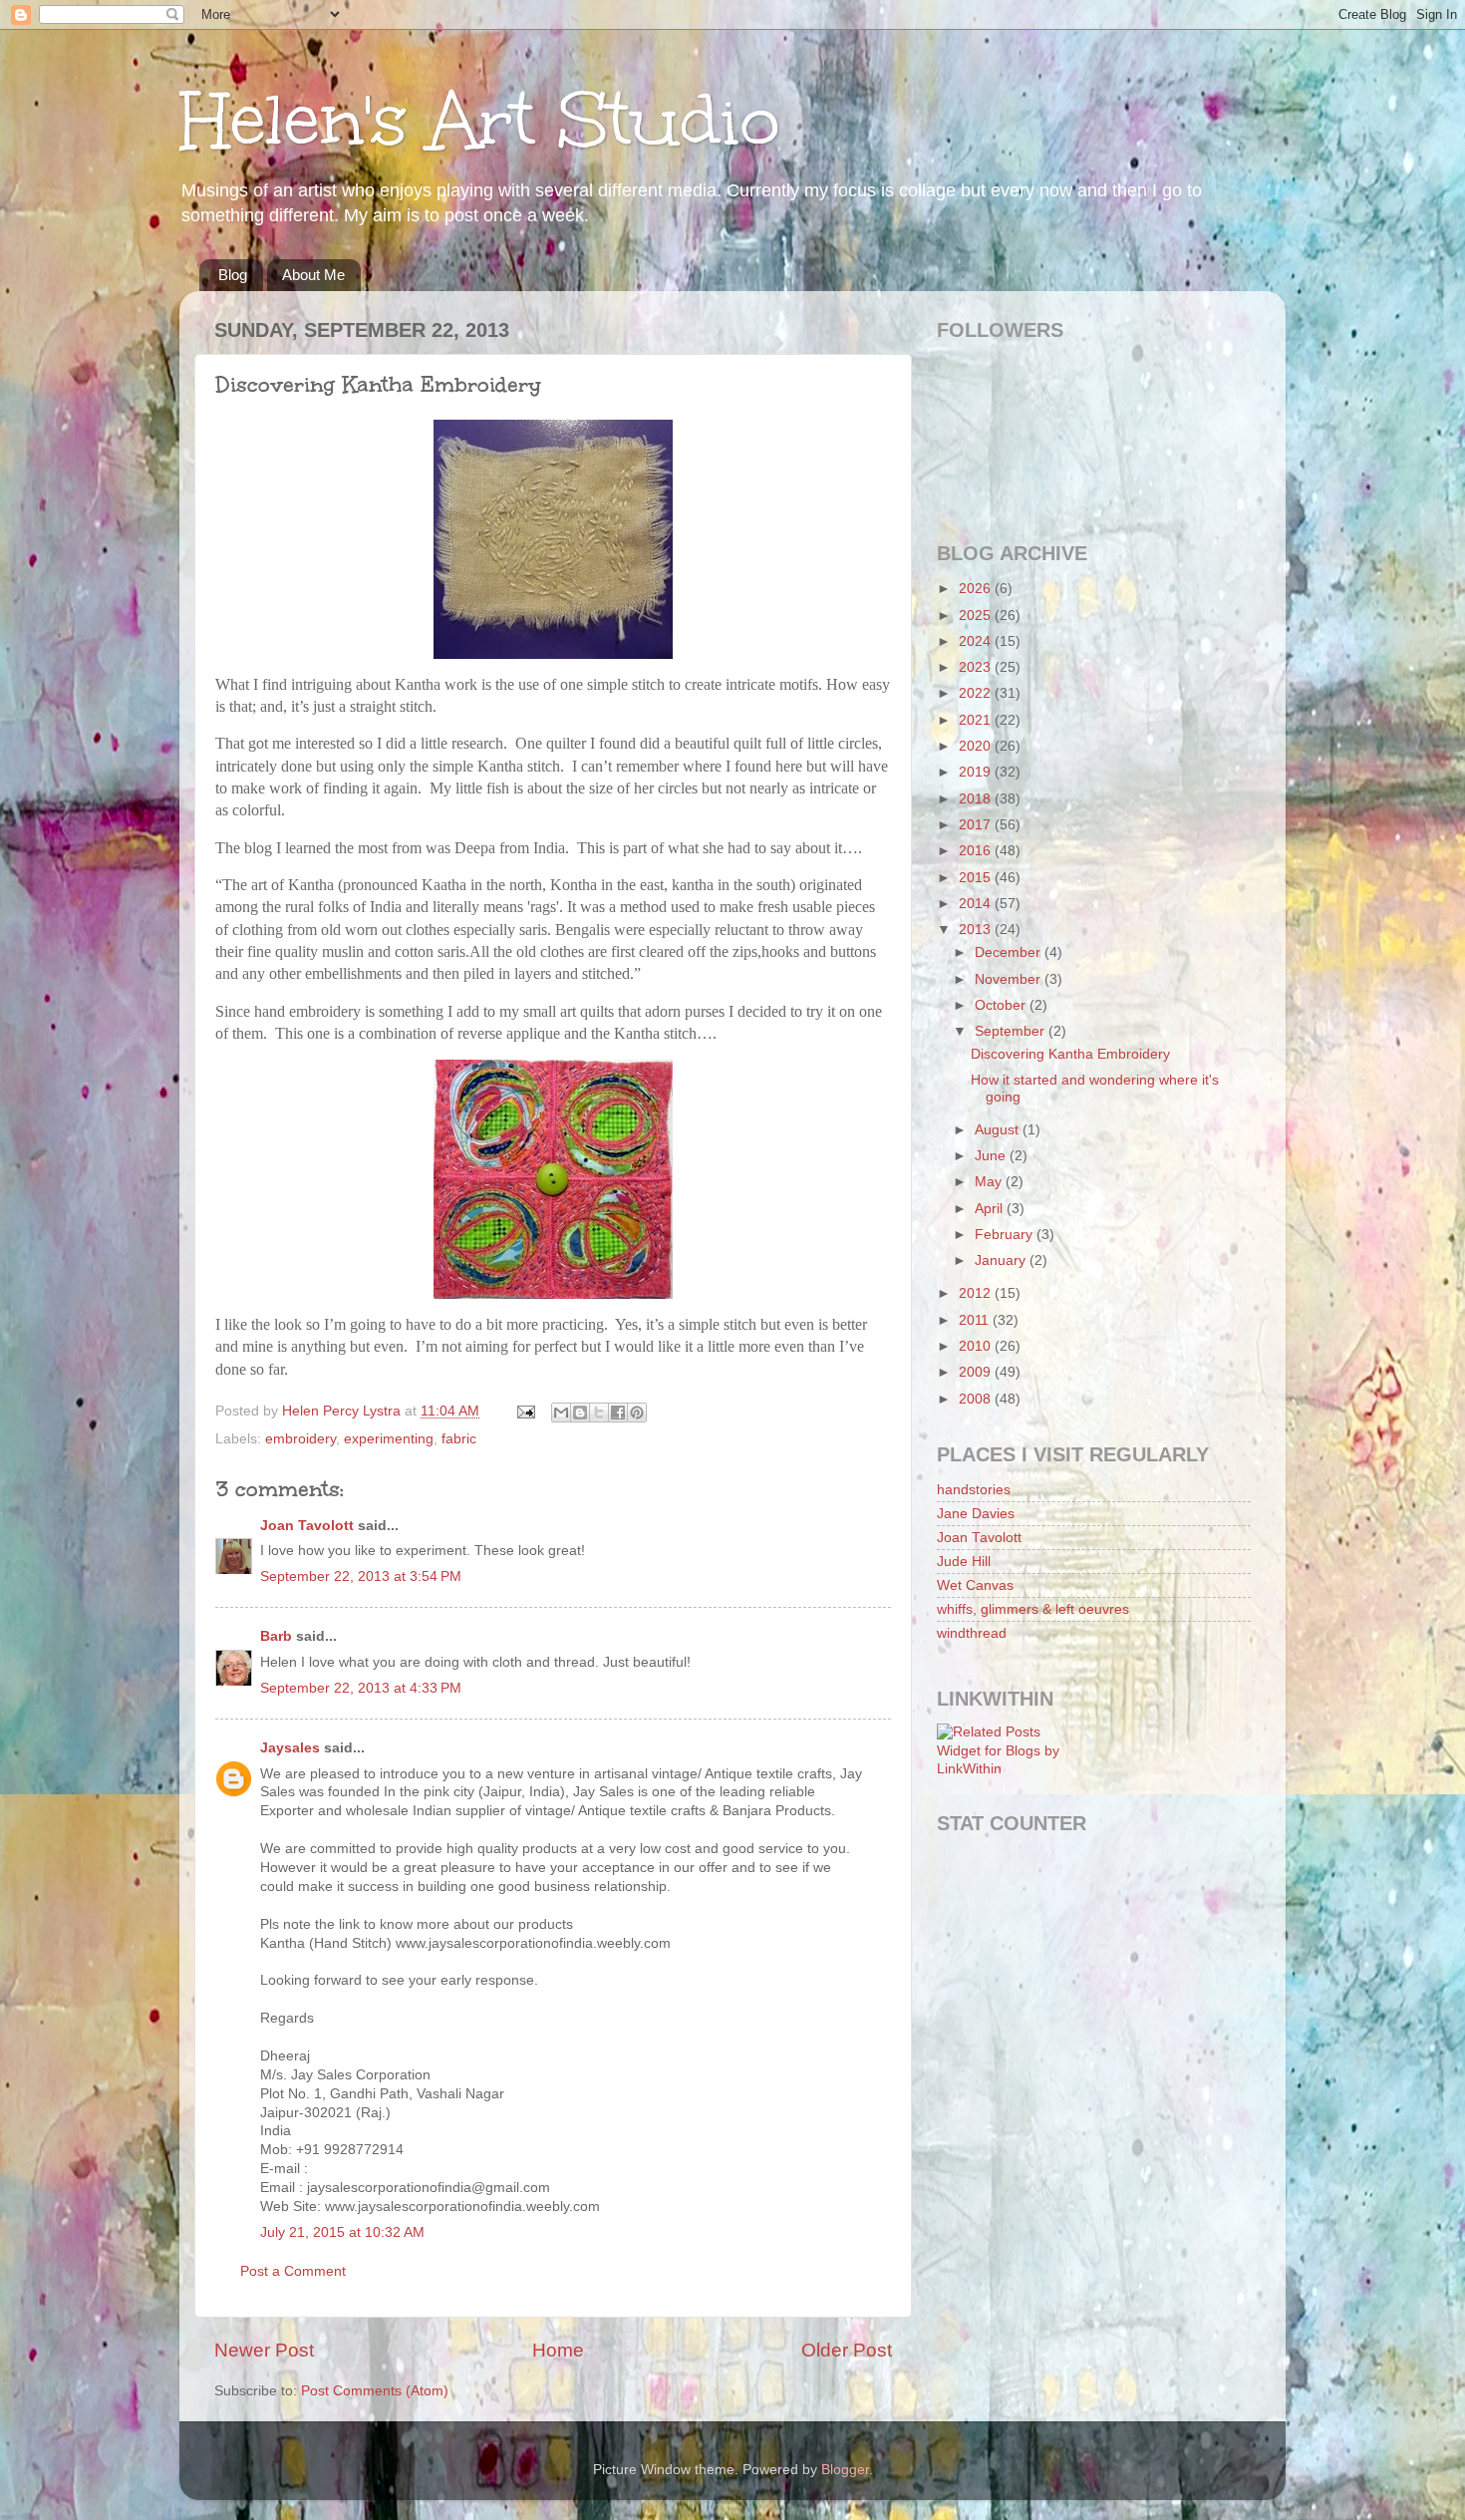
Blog (233, 275)
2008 (977, 1399)
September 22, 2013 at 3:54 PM (361, 1576)
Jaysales (290, 1748)
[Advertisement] (1026, 1943)
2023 (977, 667)
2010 (977, 1346)
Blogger (845, 2470)
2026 (977, 589)
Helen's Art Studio (479, 120)
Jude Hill (964, 1562)
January (1002, 1260)
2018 (977, 799)
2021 (977, 720)
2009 (977, 1372)
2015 (977, 878)
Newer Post (264, 2350)
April (991, 1209)
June (992, 1156)
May (990, 1182)
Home (558, 2350)
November (1010, 979)
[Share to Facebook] (618, 1413)
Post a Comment (293, 2271)
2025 (977, 616)
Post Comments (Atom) (375, 2391)
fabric (459, 1439)
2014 (977, 904)
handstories (974, 1490)
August (999, 1130)
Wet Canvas (975, 1585)
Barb (276, 1636)
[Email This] (561, 1413)
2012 (977, 1293)
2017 (977, 825)
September (1012, 1031)
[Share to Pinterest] (637, 1413)
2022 (977, 693)
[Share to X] (599, 1413)
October (1002, 1005)
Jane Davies (976, 1514)
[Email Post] (525, 1411)
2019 (977, 772)
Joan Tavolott (307, 1526)
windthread (972, 1633)
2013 (977, 930)
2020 (977, 746)
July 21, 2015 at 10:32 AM (342, 2232)
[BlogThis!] (580, 1413)
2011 (976, 1320)
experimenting (389, 1439)
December (1010, 952)
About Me (313, 275)
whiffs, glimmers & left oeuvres (1033, 1609)
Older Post (847, 2350)
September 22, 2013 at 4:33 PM (361, 1688)
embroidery (300, 1439)
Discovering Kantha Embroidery (1070, 1054)
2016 (977, 851)
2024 (977, 641)
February (1006, 1235)
